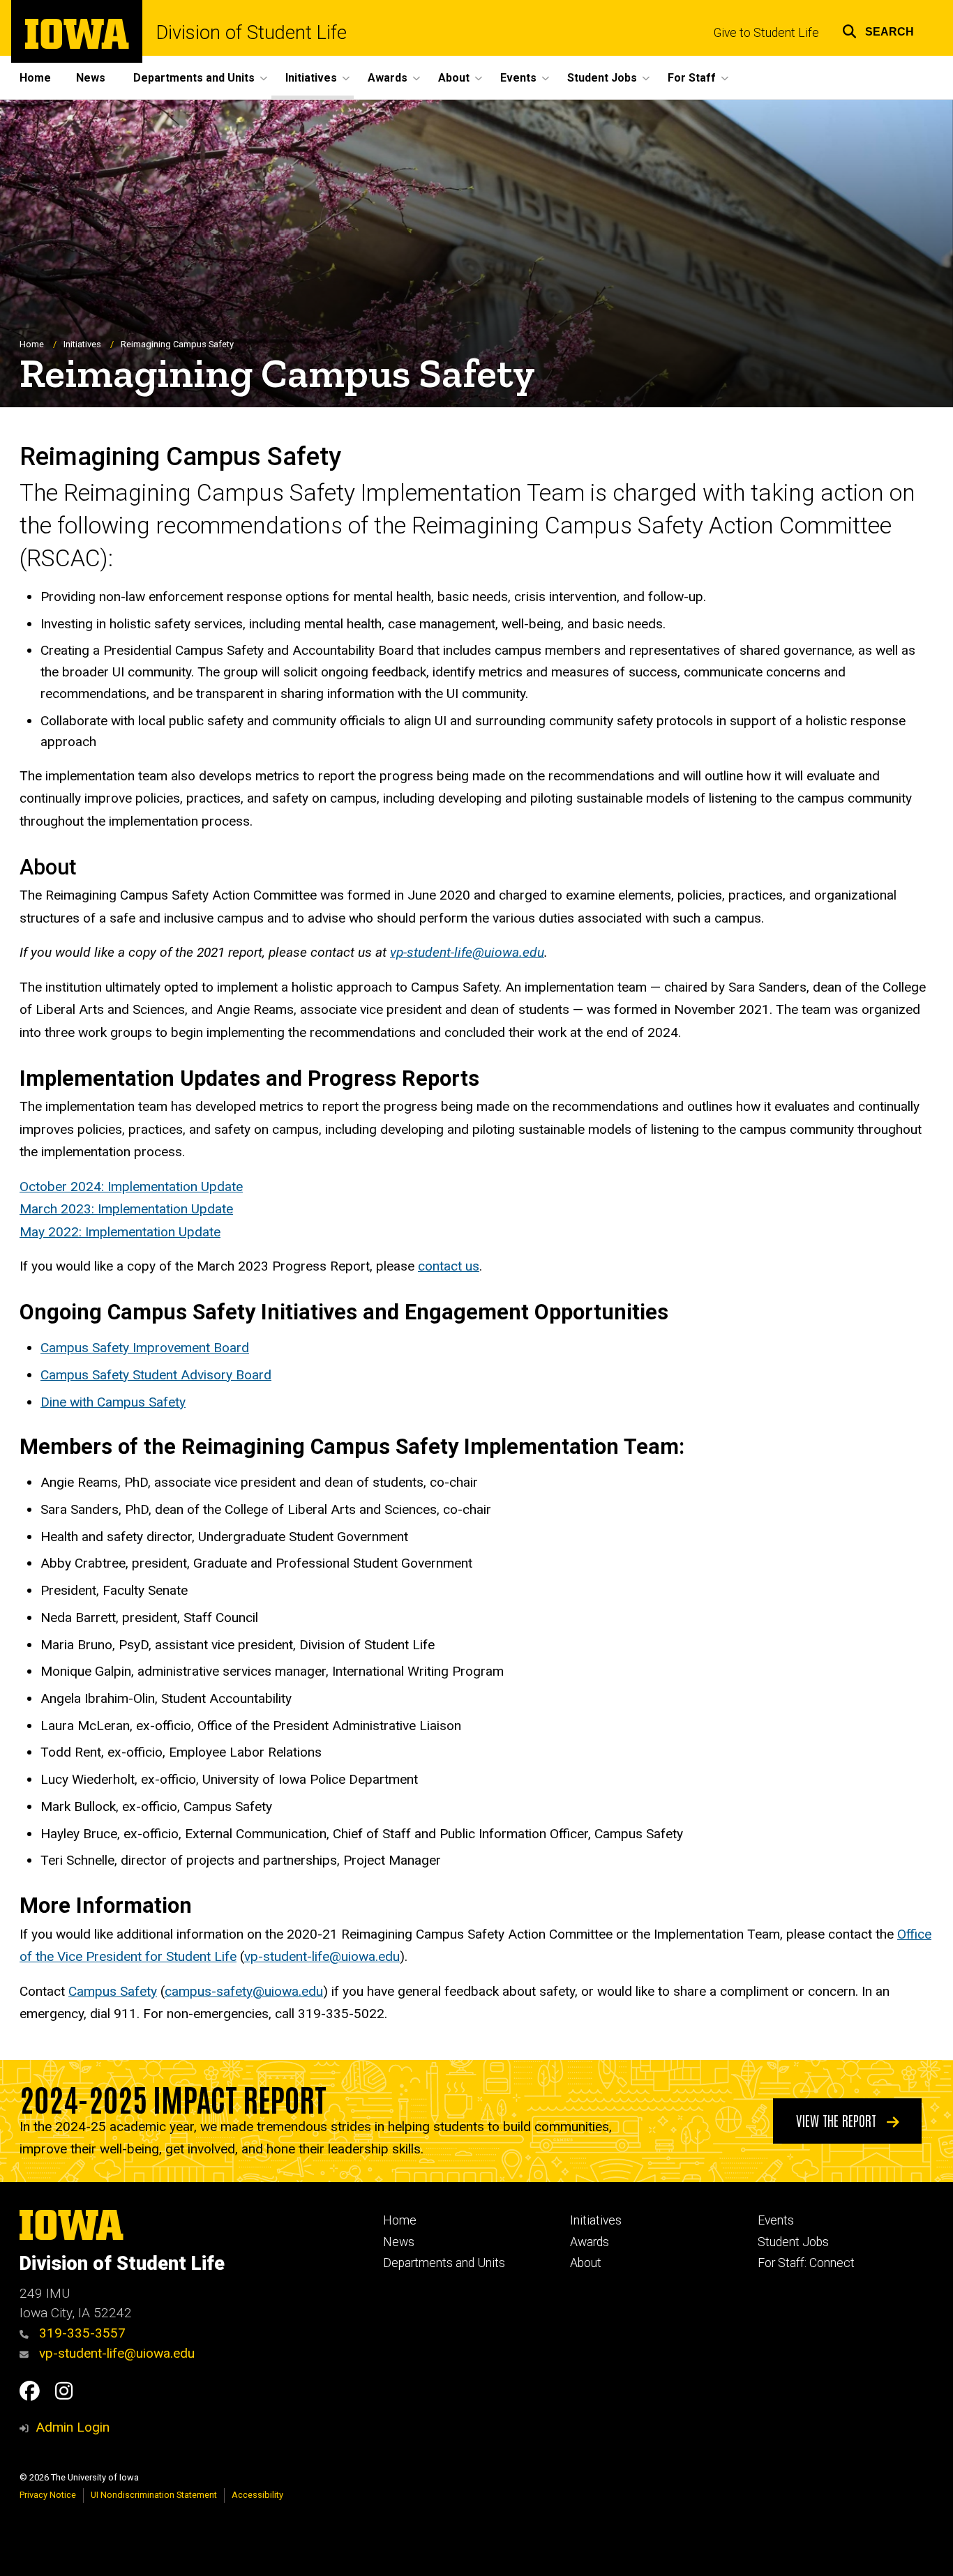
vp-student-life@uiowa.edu (322, 1956)
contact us (449, 1266)
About (586, 2263)
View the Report (838, 2120)
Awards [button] (388, 78)
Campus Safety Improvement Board (145, 1348)
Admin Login (73, 2427)
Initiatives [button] (311, 78)
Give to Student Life (766, 33)
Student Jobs (793, 2242)
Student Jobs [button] (602, 78)
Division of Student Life (252, 33)
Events (776, 2220)
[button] (878, 30)
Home (35, 78)
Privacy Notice (48, 2495)
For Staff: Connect (806, 2263)
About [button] (454, 78)
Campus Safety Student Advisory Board (156, 1375)
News (91, 78)
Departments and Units (444, 2263)
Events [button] (518, 78)
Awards (590, 2242)
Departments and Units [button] (194, 78)
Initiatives (82, 344)
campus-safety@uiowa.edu (244, 1991)
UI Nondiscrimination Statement (154, 2495)
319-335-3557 (81, 2333)
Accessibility (257, 2495)
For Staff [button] (692, 78)
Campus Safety (113, 1991)
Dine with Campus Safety (113, 1402)
